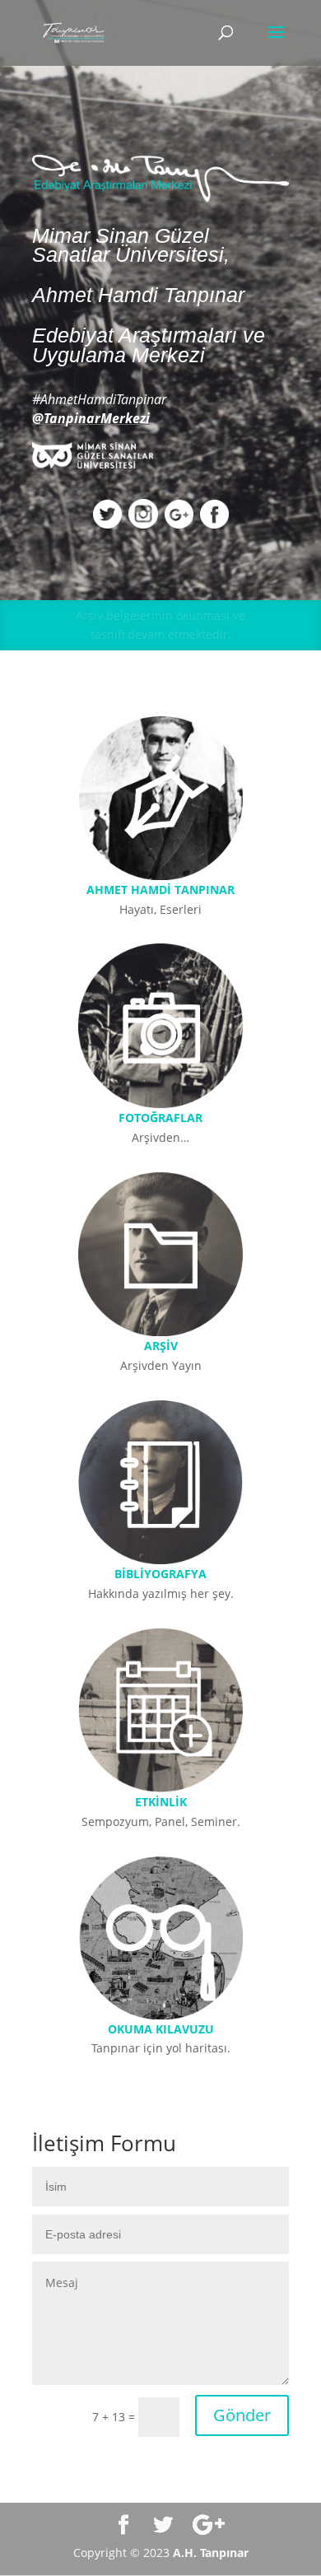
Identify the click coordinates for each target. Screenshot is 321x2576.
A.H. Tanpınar (211, 2553)
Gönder (242, 2415)
